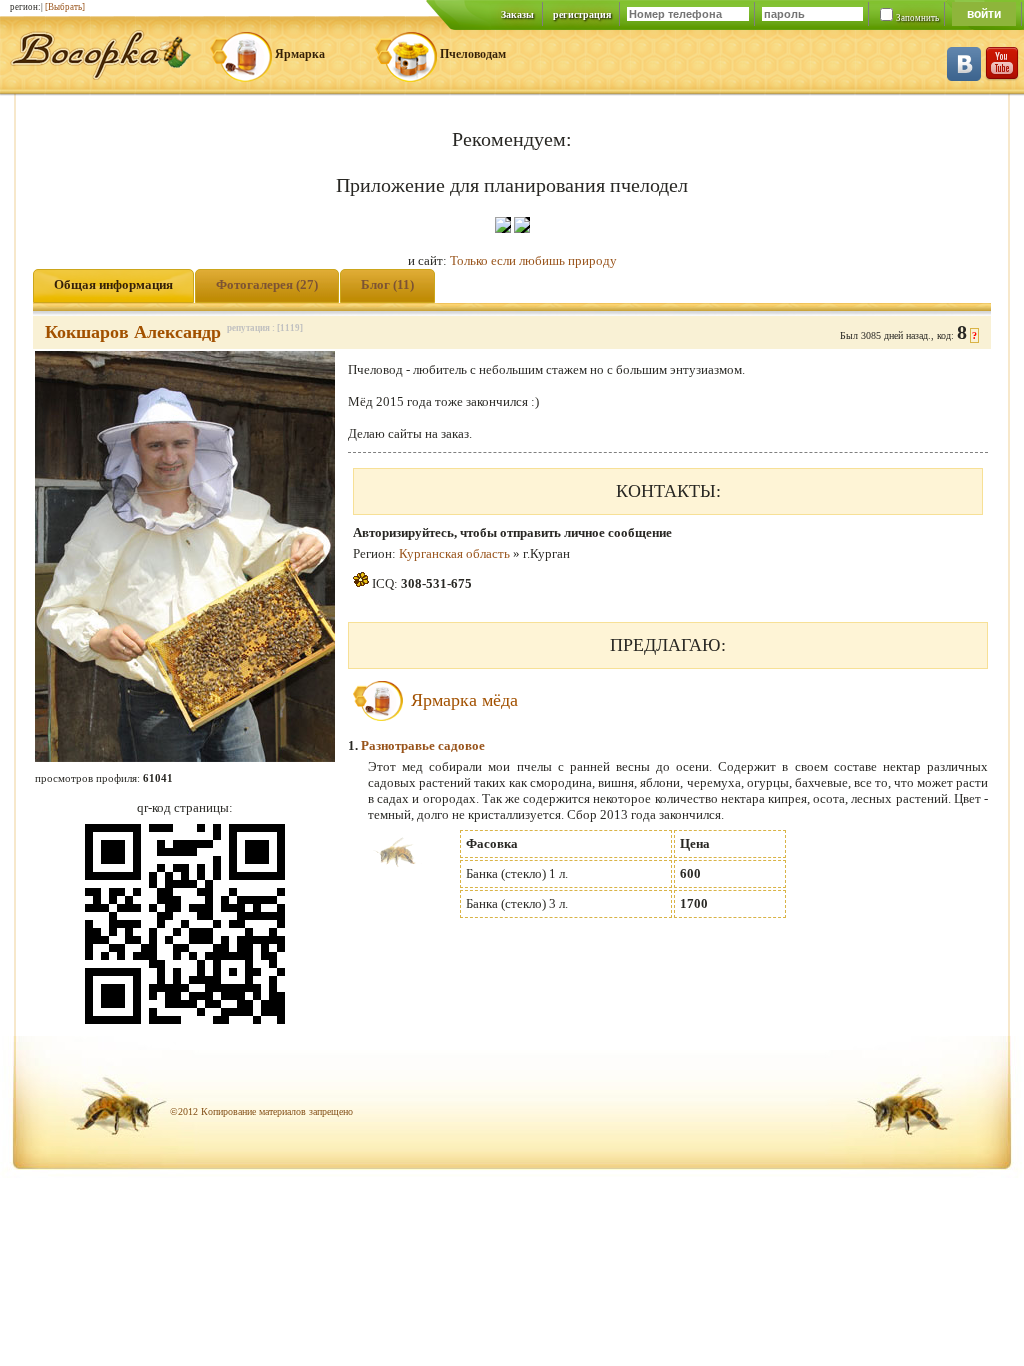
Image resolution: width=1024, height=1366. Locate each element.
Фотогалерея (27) (267, 284)
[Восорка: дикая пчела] (101, 75)
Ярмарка (300, 54)
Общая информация (113, 284)
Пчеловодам (473, 54)
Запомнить (917, 18)
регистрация (582, 14)
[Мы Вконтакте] (964, 76)
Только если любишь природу (533, 260)
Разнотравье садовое (423, 745)
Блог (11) (387, 284)
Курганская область (454, 553)
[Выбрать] (65, 7)
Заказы (517, 14)
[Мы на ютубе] (1002, 76)
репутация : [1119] (265, 328)
